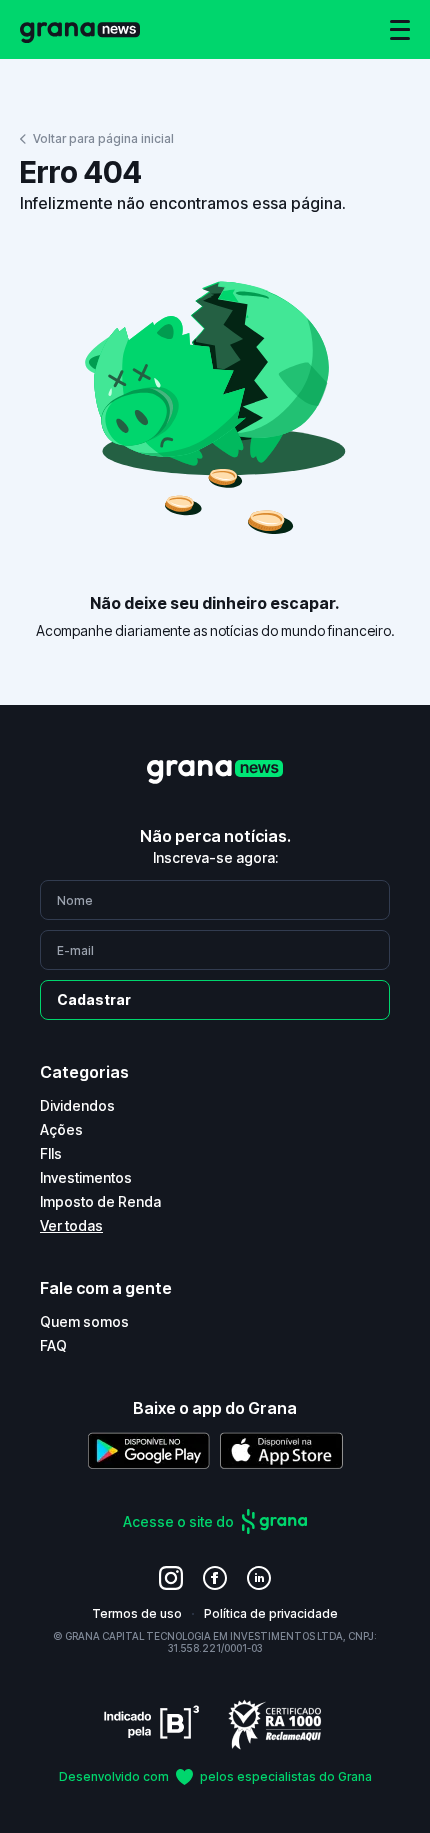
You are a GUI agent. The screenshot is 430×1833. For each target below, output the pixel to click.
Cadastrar (94, 999)
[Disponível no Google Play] (149, 1450)
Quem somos (84, 1321)
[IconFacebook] (215, 1578)
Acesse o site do (178, 1521)
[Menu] (400, 30)
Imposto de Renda (100, 1201)
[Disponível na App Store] (281, 1450)
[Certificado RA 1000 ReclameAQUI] (275, 1723)
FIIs (51, 1153)
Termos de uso (137, 1613)
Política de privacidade (271, 1613)
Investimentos (86, 1177)
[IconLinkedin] (259, 1578)
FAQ (53, 1345)
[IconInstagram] (171, 1578)
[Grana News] (80, 29)
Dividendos (77, 1105)
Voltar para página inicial (103, 138)
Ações (61, 1129)
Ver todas (71, 1225)
